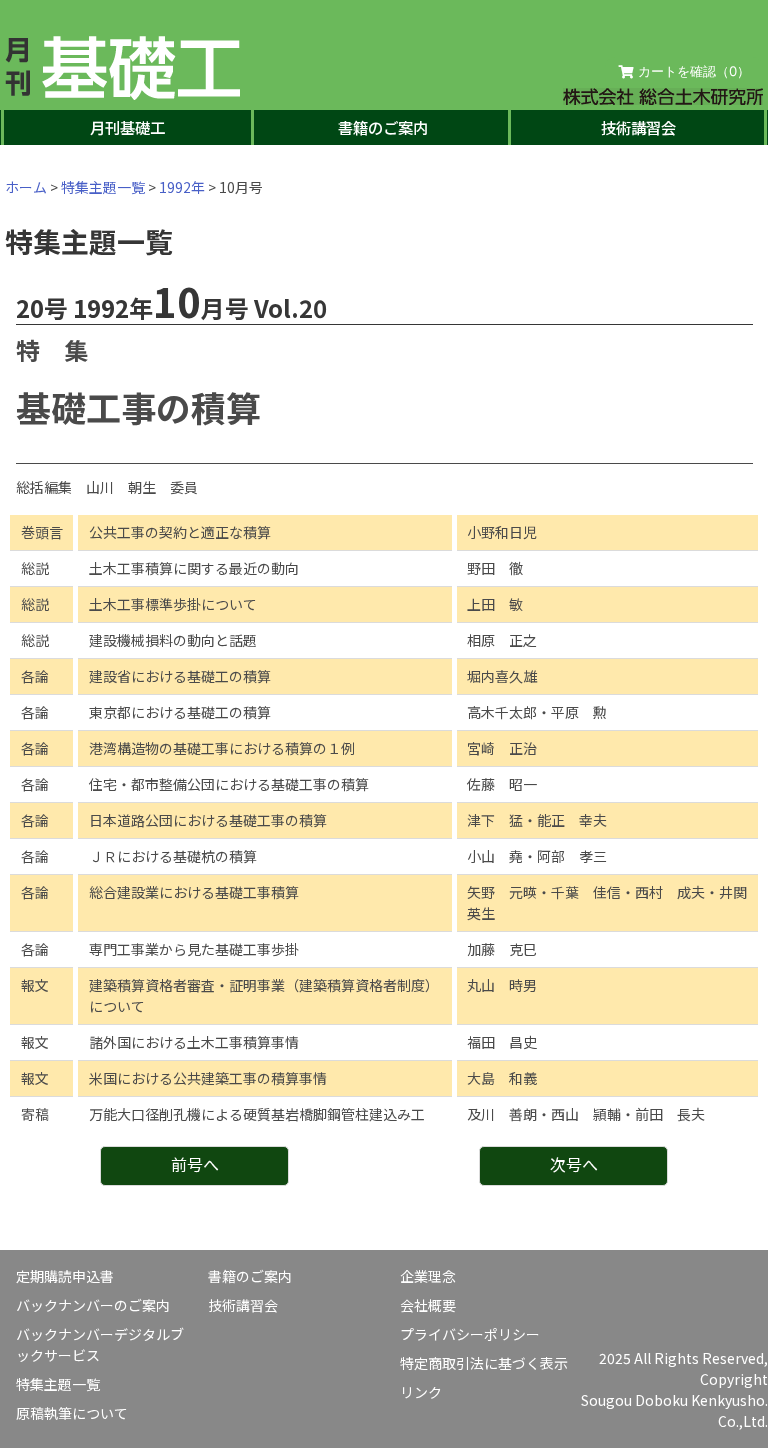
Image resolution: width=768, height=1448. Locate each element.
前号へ (195, 1164)
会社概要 (428, 1305)
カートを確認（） (692, 71)
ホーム (26, 187)
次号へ (574, 1164)
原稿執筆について (72, 1413)
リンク (421, 1392)
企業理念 (428, 1276)
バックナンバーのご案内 (93, 1305)
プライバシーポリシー (470, 1334)
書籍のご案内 (383, 127)
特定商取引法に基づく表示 (484, 1363)
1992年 (182, 187)
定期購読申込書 (65, 1276)
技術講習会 (638, 127)
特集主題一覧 (103, 187)
